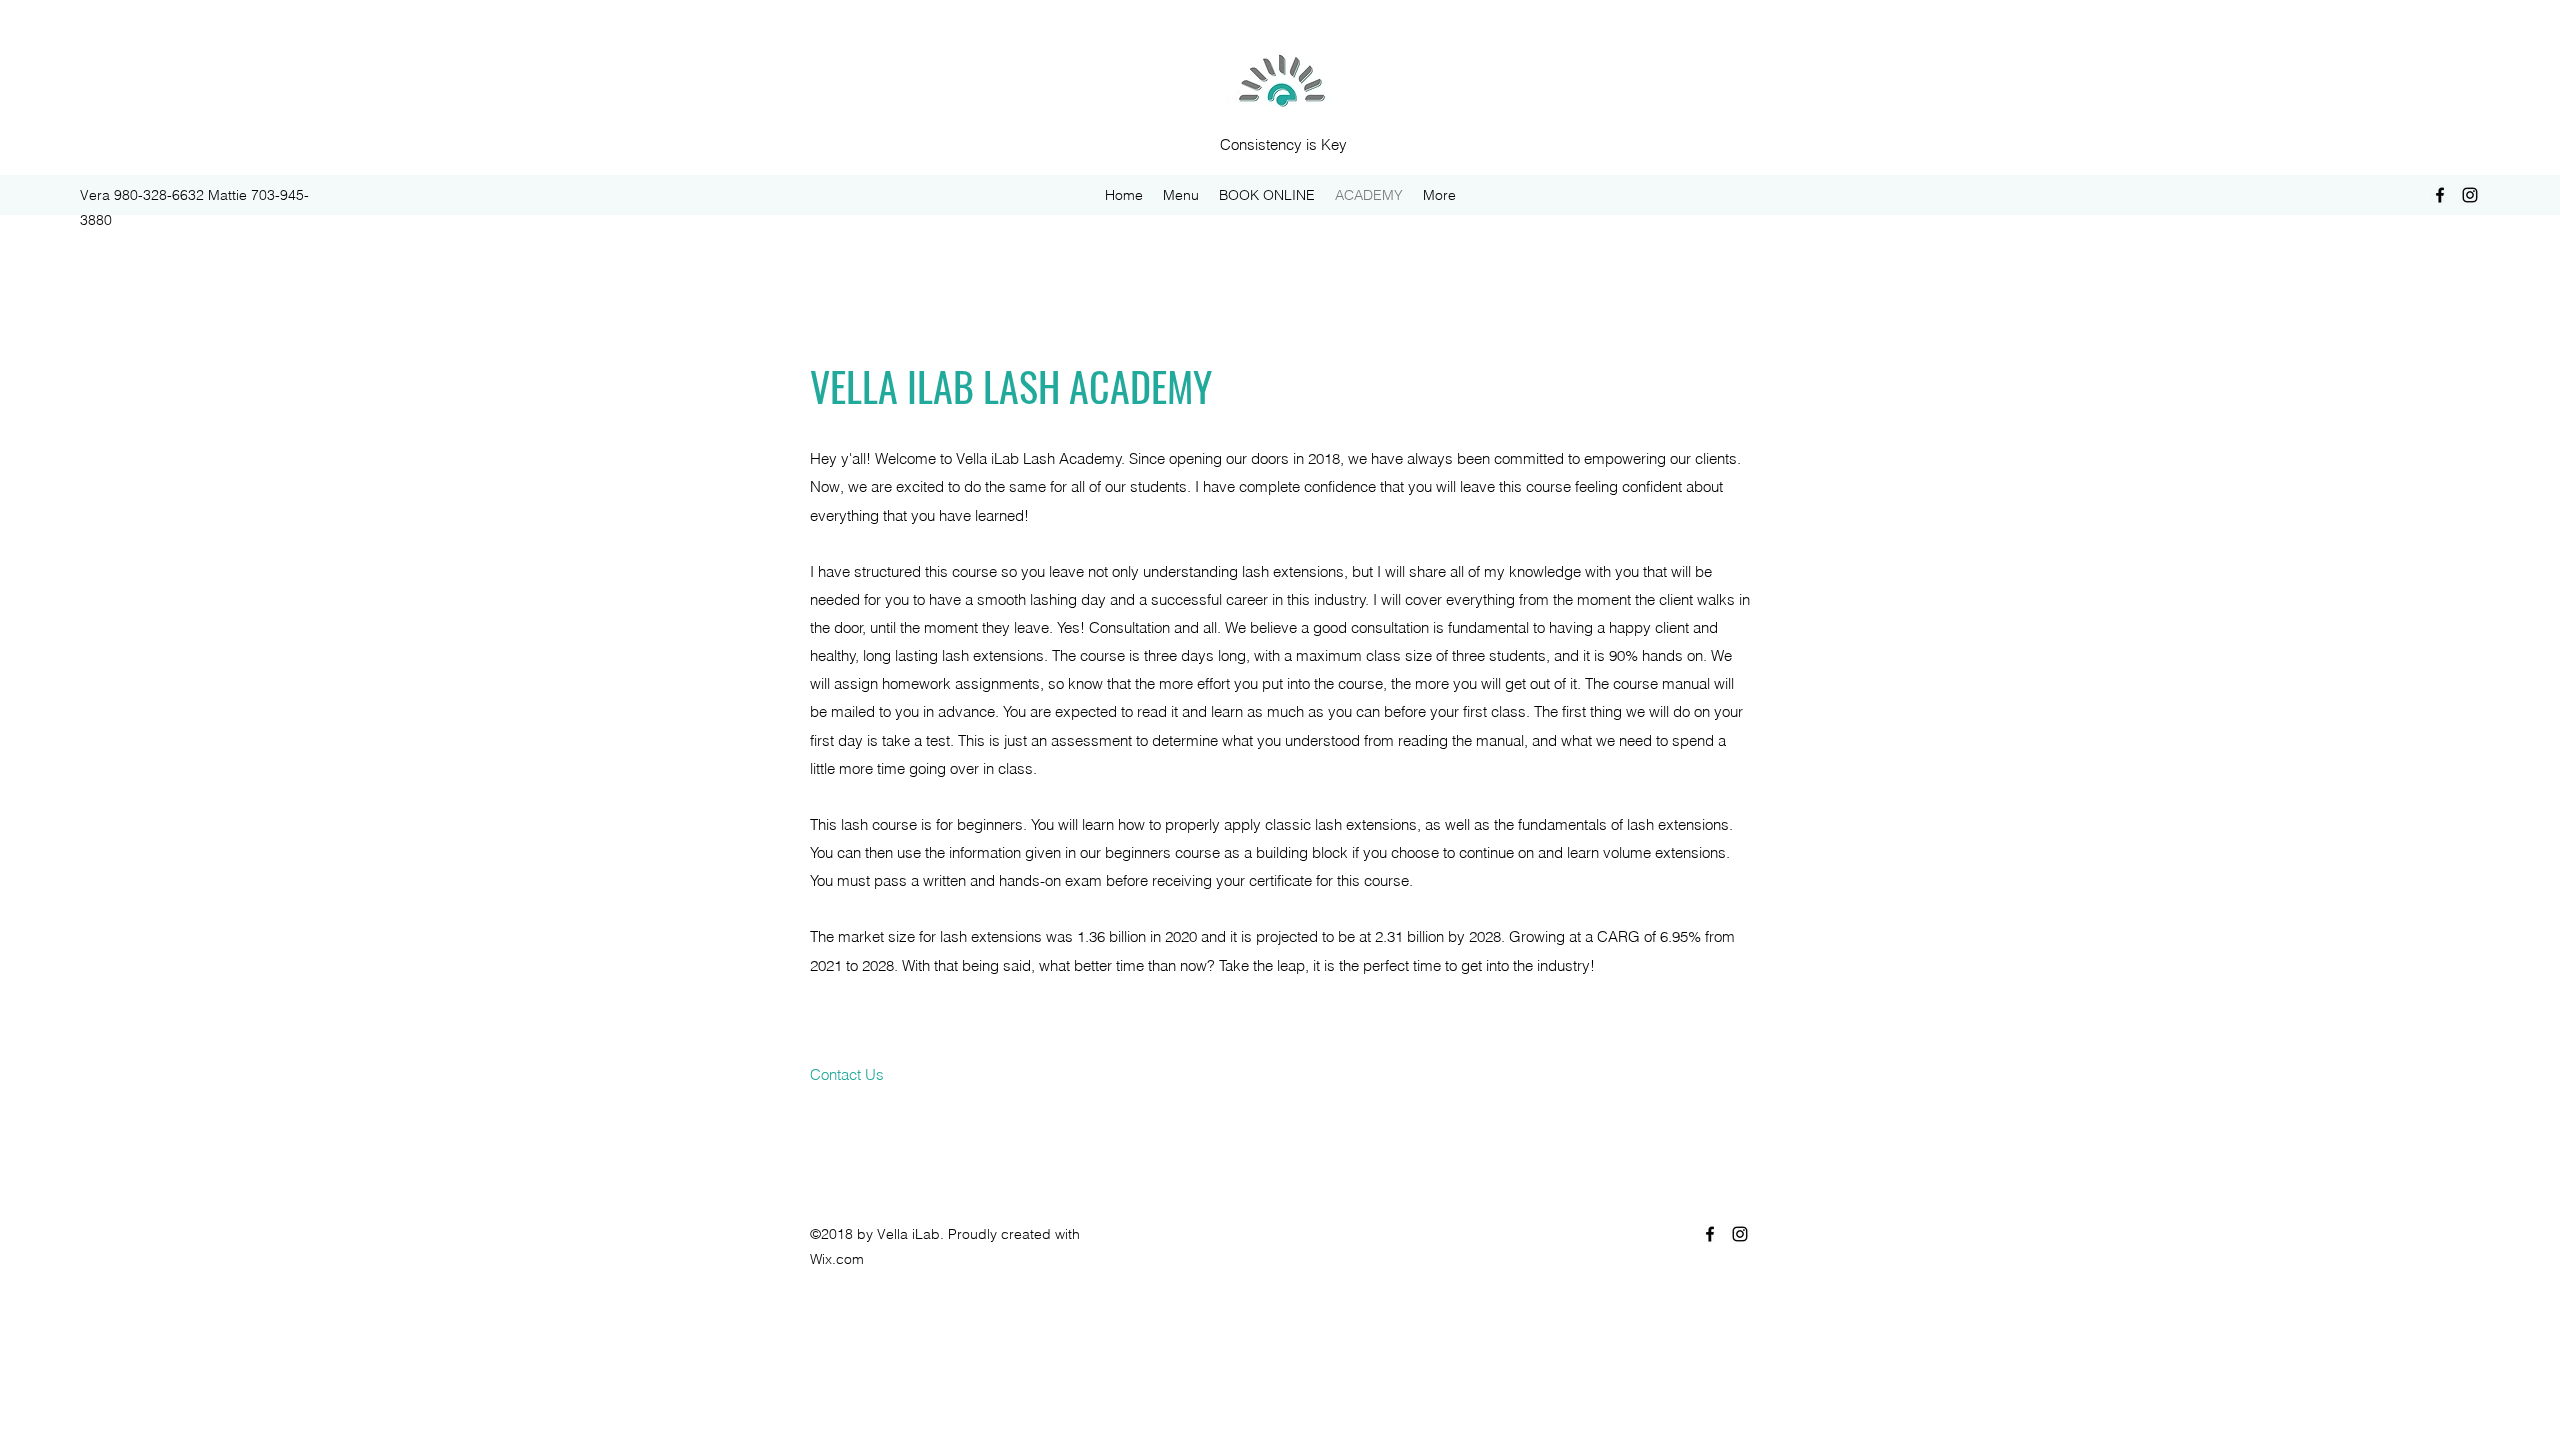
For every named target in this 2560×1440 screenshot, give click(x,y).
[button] (847, 1075)
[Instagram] (2470, 195)
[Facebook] (2440, 195)
